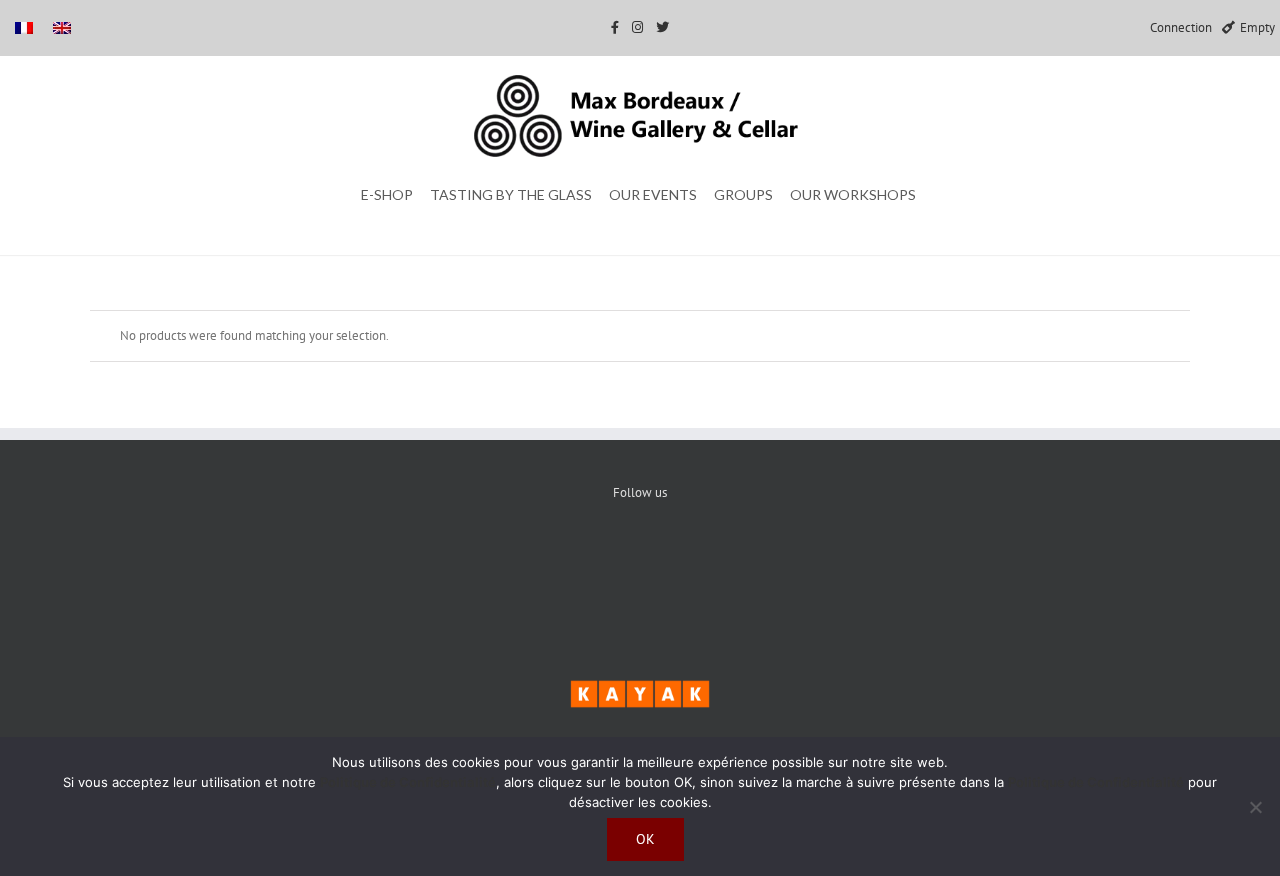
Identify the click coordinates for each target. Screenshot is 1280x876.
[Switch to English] (62, 27)
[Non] (1255, 807)
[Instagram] (701, 561)
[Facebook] (579, 561)
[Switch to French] (24, 27)
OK (645, 839)
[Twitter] (640, 561)
